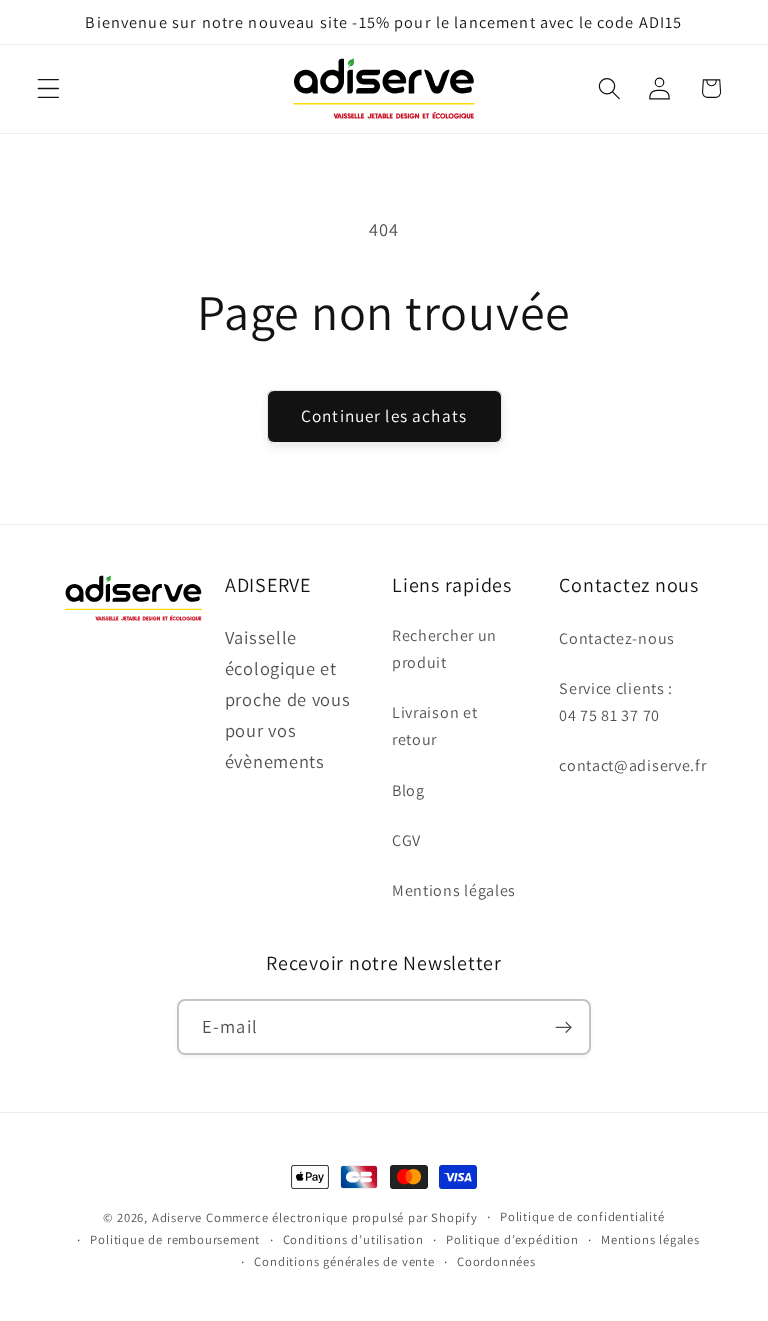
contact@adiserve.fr (632, 765)
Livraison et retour (434, 726)
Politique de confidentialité (582, 1216)
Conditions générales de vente (344, 1261)
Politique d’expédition (512, 1239)
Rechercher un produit (444, 649)
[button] (48, 88)
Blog (408, 790)
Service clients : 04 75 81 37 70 (616, 702)
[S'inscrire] (563, 1027)
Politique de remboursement (175, 1239)
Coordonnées (496, 1261)
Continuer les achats (384, 415)
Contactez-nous (617, 638)
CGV (406, 840)
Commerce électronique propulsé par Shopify (342, 1217)
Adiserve (177, 1217)
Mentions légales (454, 890)
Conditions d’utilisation (353, 1239)
